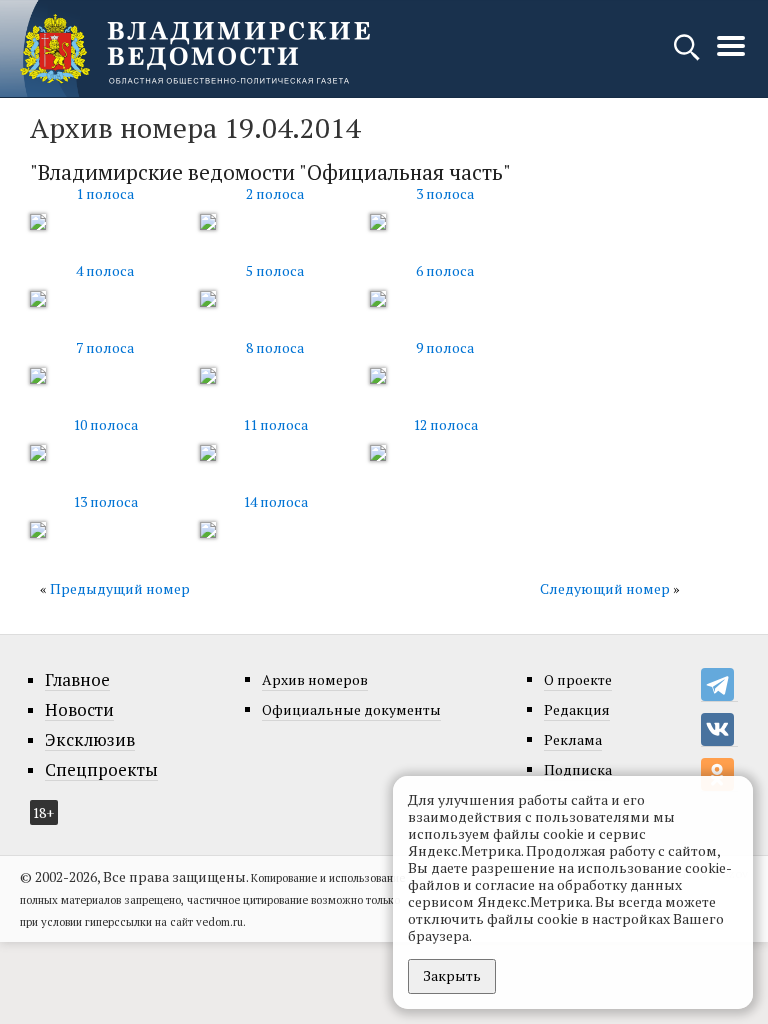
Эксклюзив (90, 740)
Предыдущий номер (120, 588)
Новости (79, 710)
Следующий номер (605, 588)
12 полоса (445, 424)
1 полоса (105, 193)
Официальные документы (351, 709)
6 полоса (445, 270)
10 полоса (105, 424)
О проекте (578, 679)
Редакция (577, 709)
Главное (77, 680)
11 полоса (275, 424)
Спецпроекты (101, 770)
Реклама (573, 739)
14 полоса (275, 501)
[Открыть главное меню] (731, 56)
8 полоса (275, 347)
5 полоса (275, 270)
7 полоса (105, 347)
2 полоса (275, 193)
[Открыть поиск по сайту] (688, 56)
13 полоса (105, 501)
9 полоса (445, 347)
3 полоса (445, 193)
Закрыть (452, 975)
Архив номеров (315, 679)
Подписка (578, 769)
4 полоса (105, 270)
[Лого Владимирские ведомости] (195, 49)
